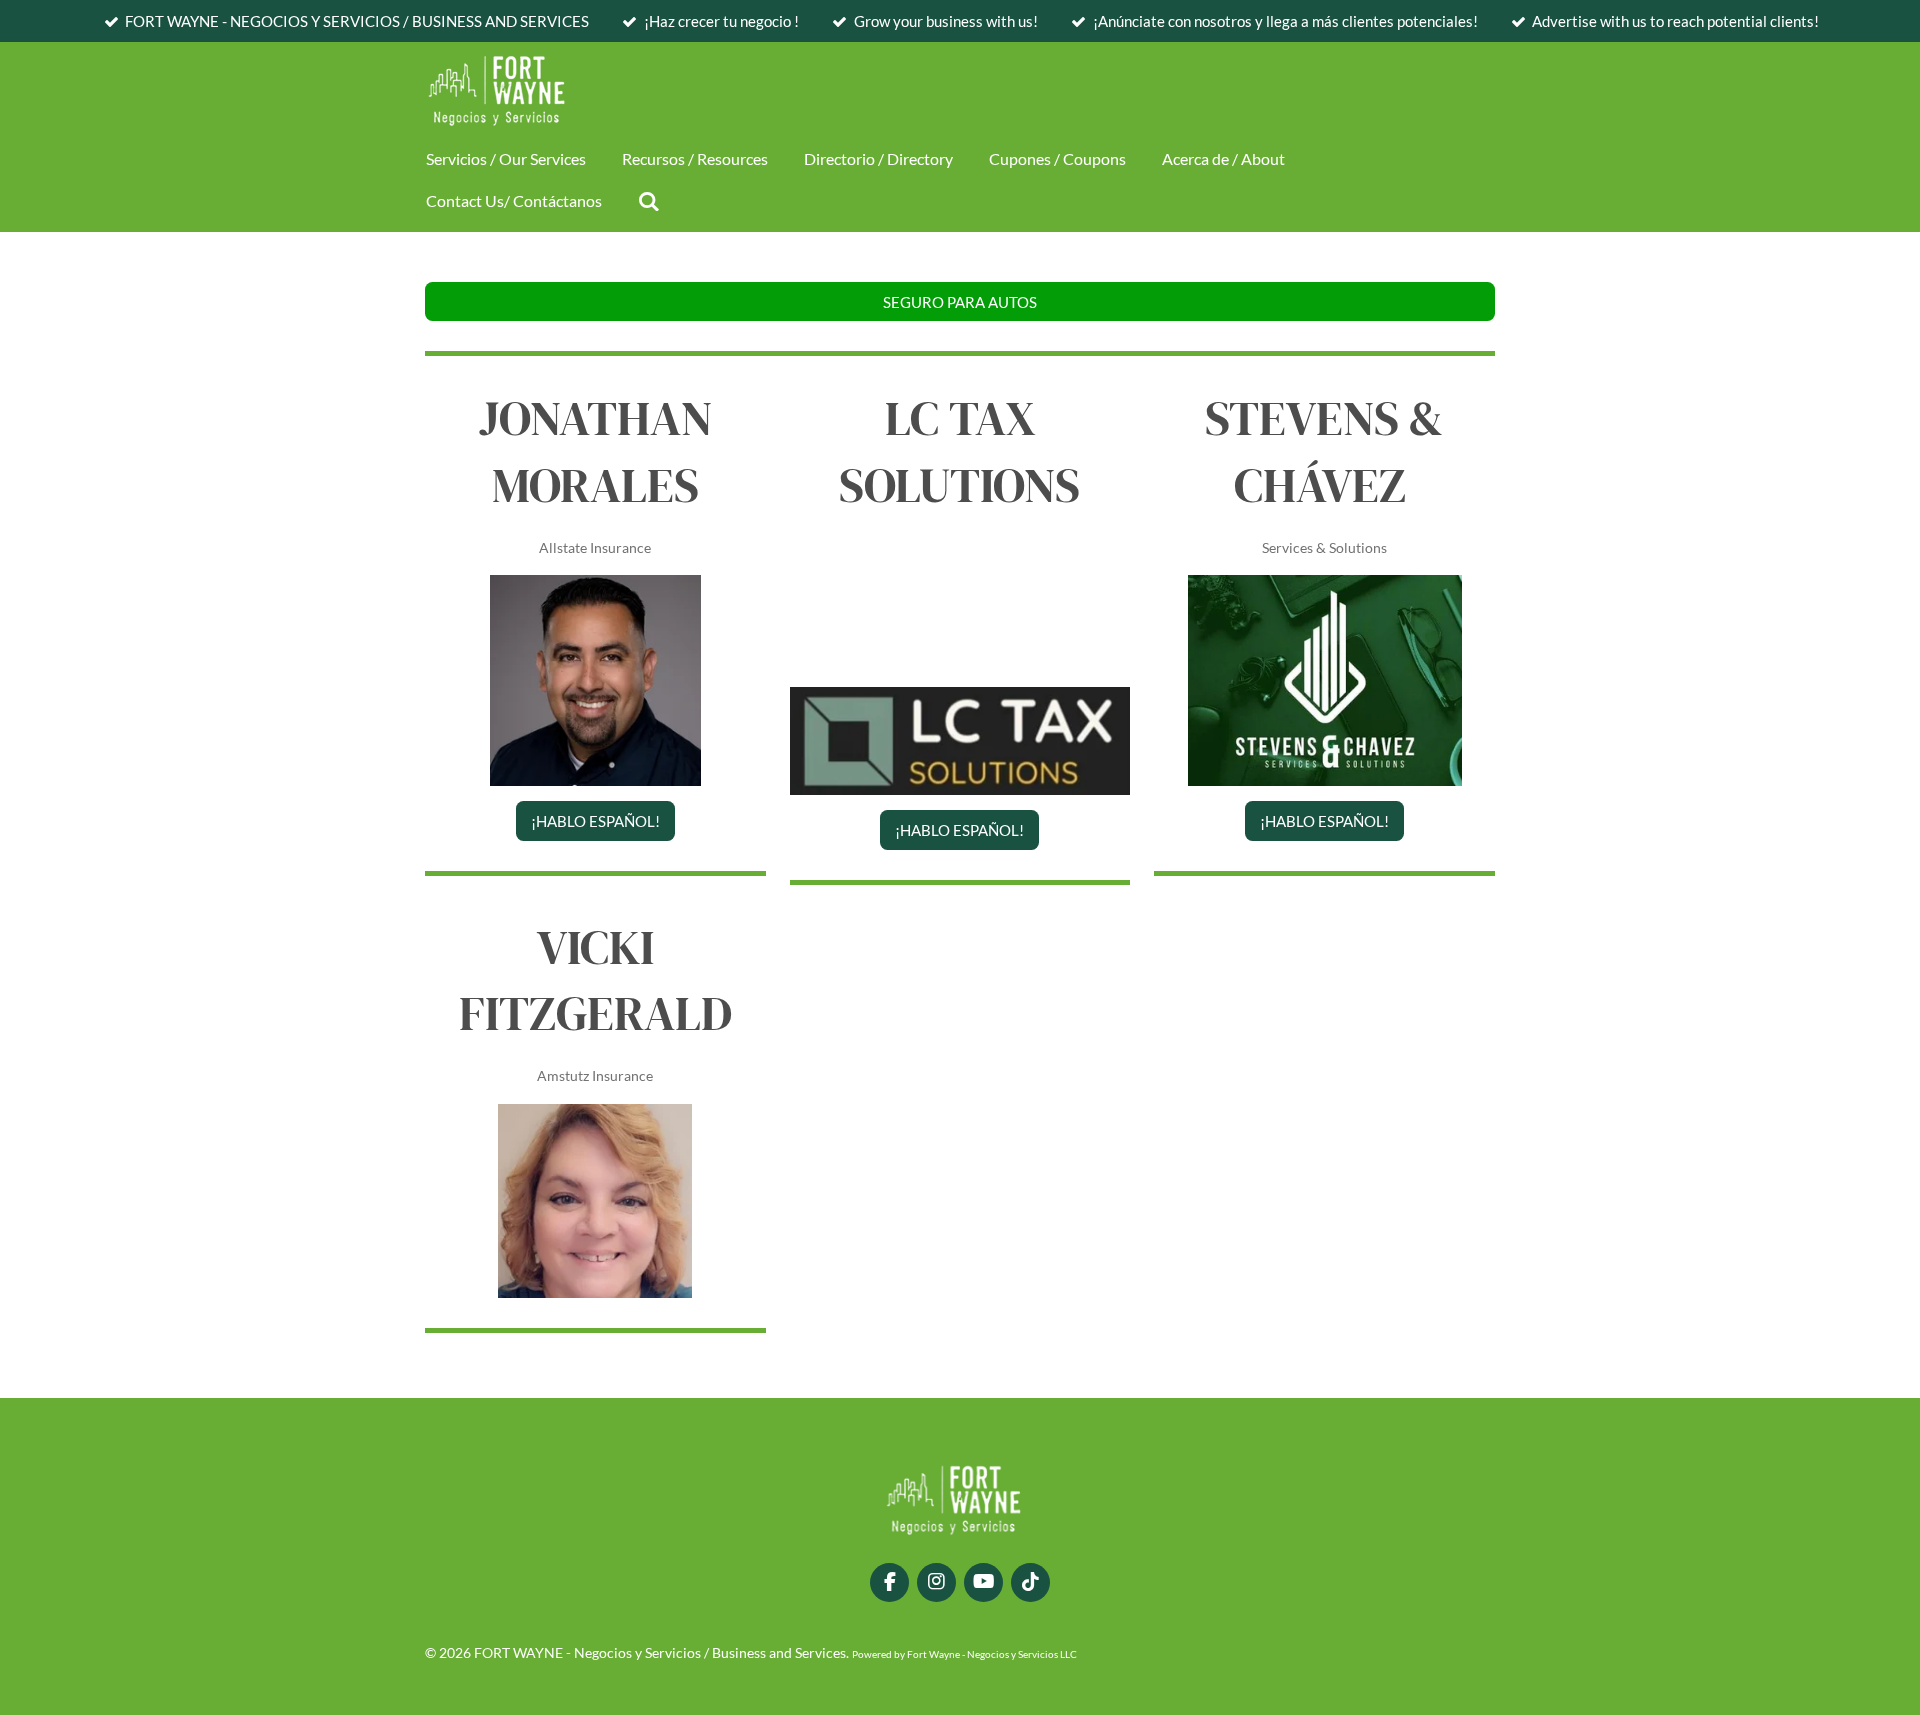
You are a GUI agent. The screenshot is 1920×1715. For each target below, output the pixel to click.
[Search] (649, 201)
